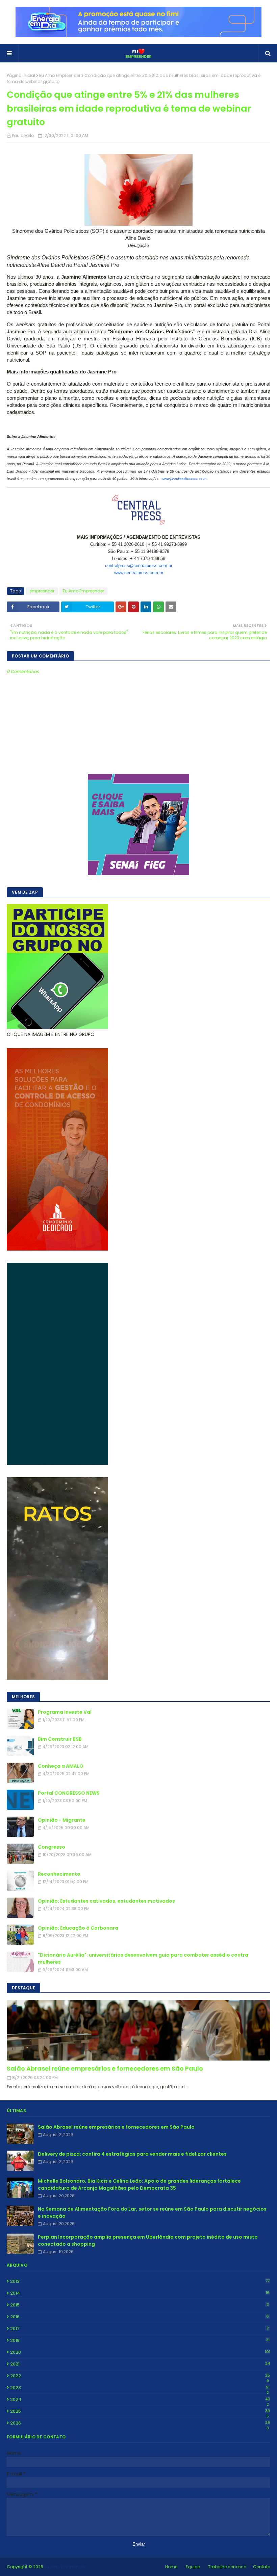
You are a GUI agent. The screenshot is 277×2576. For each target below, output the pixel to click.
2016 (140, 2317)
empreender (42, 591)
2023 (140, 2388)
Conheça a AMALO (61, 1766)
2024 (140, 2400)
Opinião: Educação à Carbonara (78, 1928)
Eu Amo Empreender (60, 75)
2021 (140, 2364)
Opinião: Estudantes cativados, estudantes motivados (106, 1901)
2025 (140, 2411)
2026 (140, 2423)
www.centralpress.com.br (139, 573)
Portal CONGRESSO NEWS (69, 1793)
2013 (140, 2281)
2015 (140, 2305)
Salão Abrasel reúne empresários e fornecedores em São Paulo (105, 2068)
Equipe (193, 2567)
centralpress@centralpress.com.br (139, 566)
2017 (140, 2329)
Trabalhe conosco (227, 2567)
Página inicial (21, 75)
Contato (262, 2567)
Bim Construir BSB (60, 1739)
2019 (140, 2340)
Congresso (52, 1847)
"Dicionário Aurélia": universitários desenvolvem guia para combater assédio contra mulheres (143, 1958)
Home (171, 2567)
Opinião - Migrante (62, 1820)
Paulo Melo (23, 135)
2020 (140, 2352)
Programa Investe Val (65, 1712)
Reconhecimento (59, 1874)
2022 (140, 2376)
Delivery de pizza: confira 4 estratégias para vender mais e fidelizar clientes (132, 2154)
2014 (140, 2293)
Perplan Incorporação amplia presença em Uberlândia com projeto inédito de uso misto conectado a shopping (148, 2241)
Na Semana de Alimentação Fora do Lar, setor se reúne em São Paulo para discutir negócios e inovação (152, 2213)
